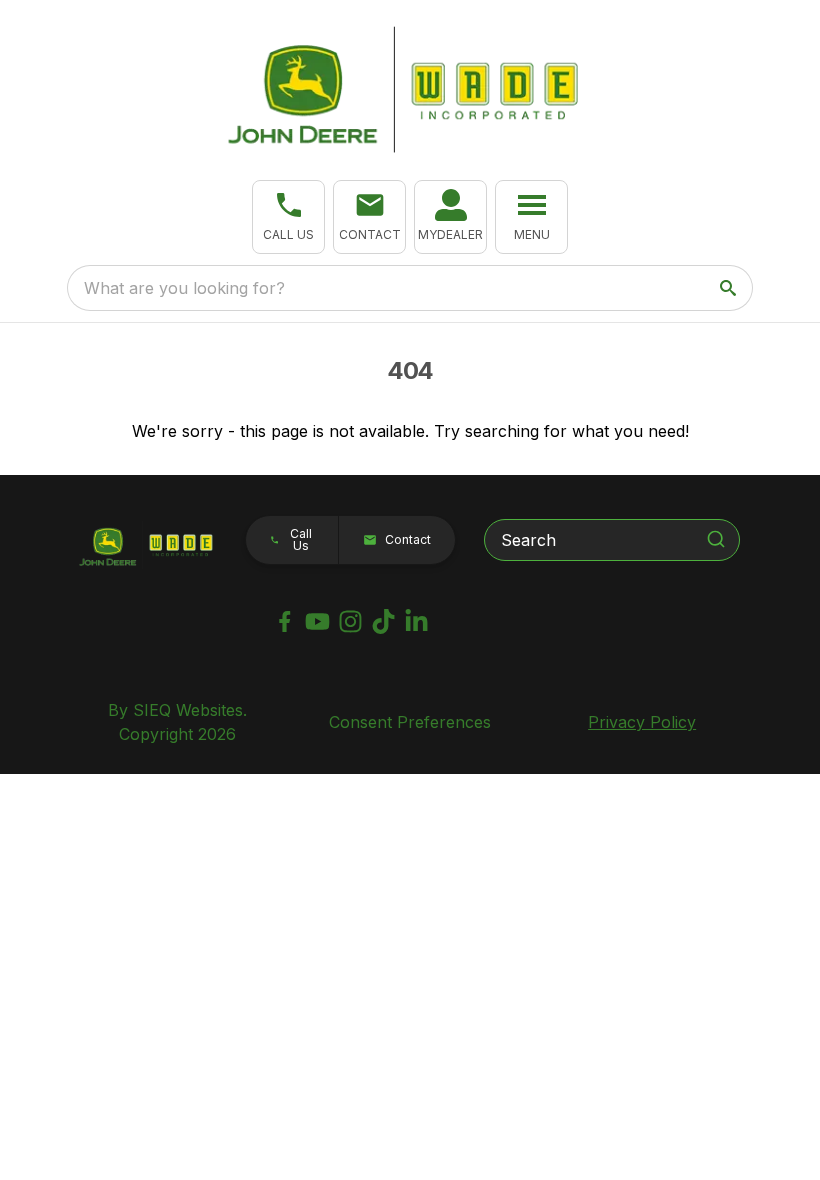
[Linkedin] (416, 621)
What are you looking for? (184, 288)
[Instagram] (350, 621)
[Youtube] (317, 621)
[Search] (716, 539)
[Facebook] (284, 621)
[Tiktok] (383, 621)
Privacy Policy (642, 722)
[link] (450, 217)
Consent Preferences (410, 722)
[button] (288, 217)
